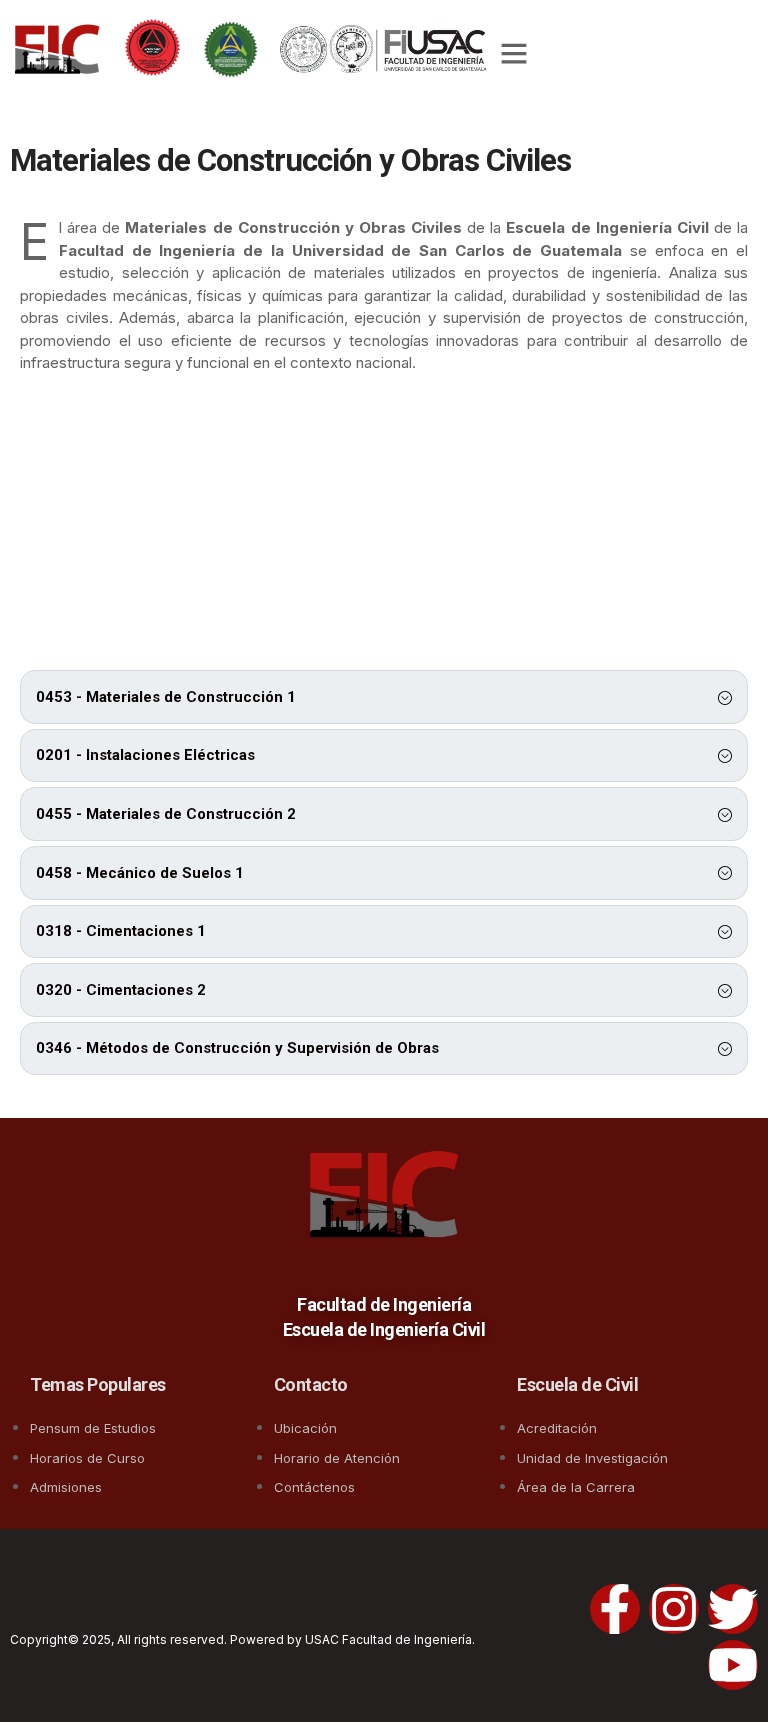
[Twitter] (733, 1609)
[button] (514, 53)
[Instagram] (674, 1609)
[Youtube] (733, 1665)
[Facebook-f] (615, 1609)
